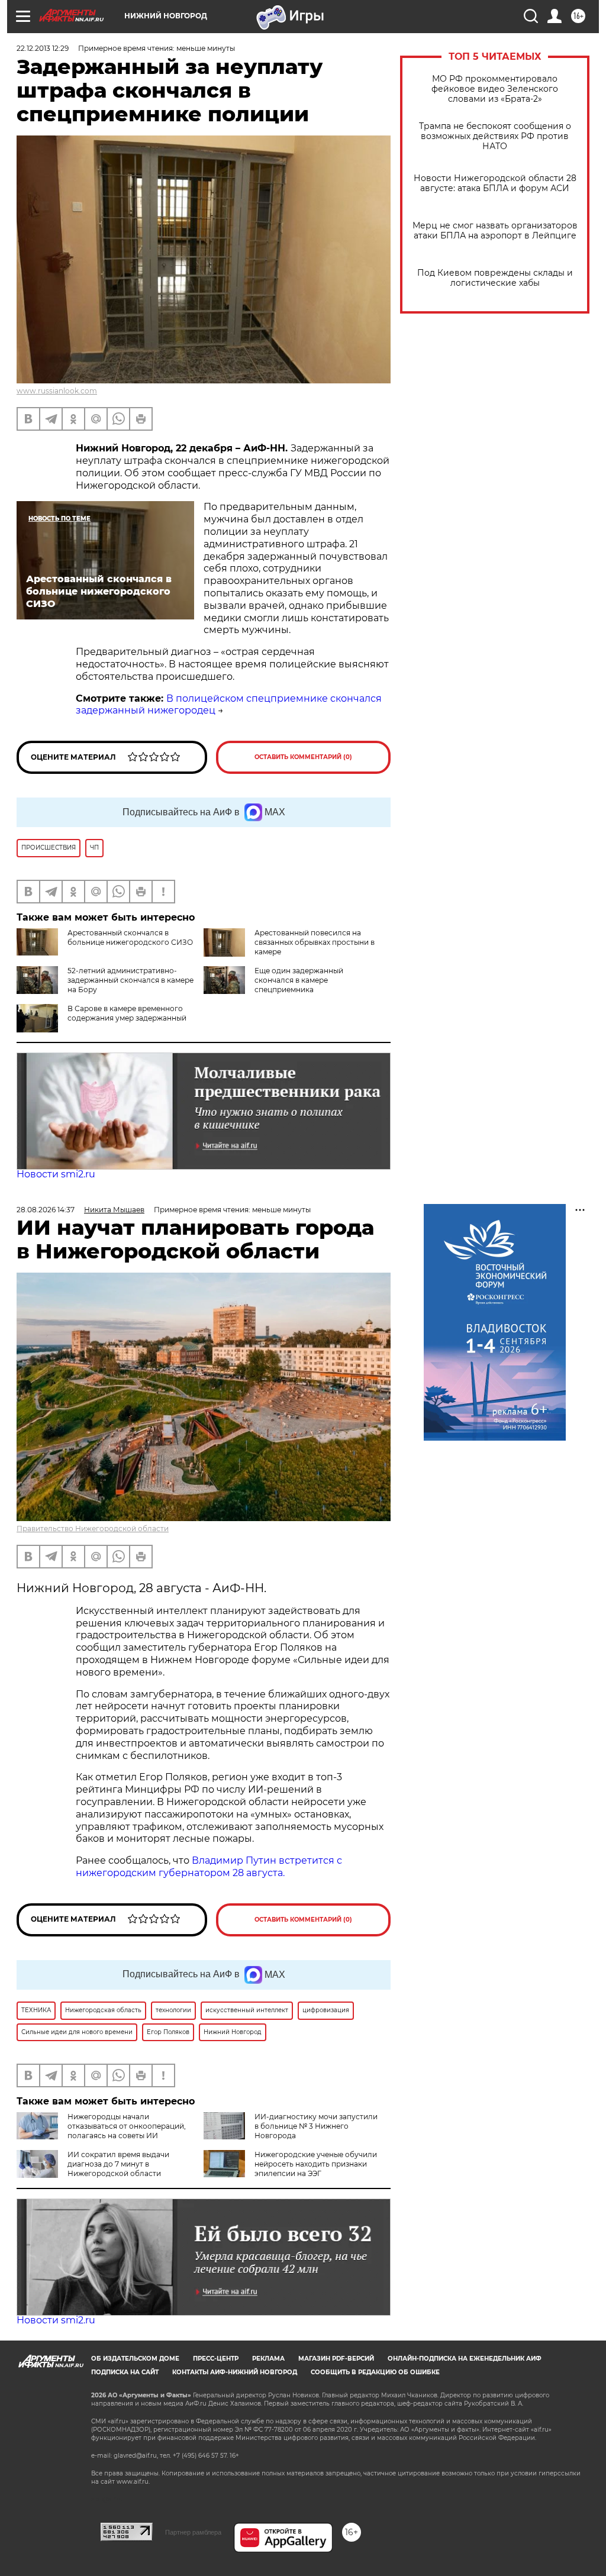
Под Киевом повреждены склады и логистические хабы (495, 278)
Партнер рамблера (193, 2532)
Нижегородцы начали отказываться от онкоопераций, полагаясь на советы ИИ (127, 2126)
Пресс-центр (216, 2359)
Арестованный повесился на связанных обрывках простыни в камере (315, 942)
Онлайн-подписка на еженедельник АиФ (465, 2359)
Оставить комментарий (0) (303, 757)
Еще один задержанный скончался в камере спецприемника (299, 980)
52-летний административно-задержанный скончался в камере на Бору (130, 980)
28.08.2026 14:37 (46, 1210)
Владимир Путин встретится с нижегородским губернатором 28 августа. (209, 1867)
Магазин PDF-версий (336, 2359)
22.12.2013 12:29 (43, 48)
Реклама (268, 2359)
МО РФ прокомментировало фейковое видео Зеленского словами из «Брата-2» (495, 89)
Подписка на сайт (125, 2372)
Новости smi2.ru (56, 1174)
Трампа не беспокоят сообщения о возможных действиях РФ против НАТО (495, 136)
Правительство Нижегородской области (93, 1529)
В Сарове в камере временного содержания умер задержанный (127, 1013)
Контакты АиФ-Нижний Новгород (235, 2372)
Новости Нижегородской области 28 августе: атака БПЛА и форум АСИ (495, 183)
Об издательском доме (135, 2359)
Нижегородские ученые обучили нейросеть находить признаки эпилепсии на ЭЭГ (316, 2164)
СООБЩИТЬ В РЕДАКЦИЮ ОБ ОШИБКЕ (375, 2372)
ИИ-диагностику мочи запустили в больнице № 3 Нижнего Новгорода (316, 2126)
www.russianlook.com (57, 391)
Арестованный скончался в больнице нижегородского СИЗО (130, 937)
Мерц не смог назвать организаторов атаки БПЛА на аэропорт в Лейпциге (495, 231)
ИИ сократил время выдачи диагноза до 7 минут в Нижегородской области (118, 2164)
